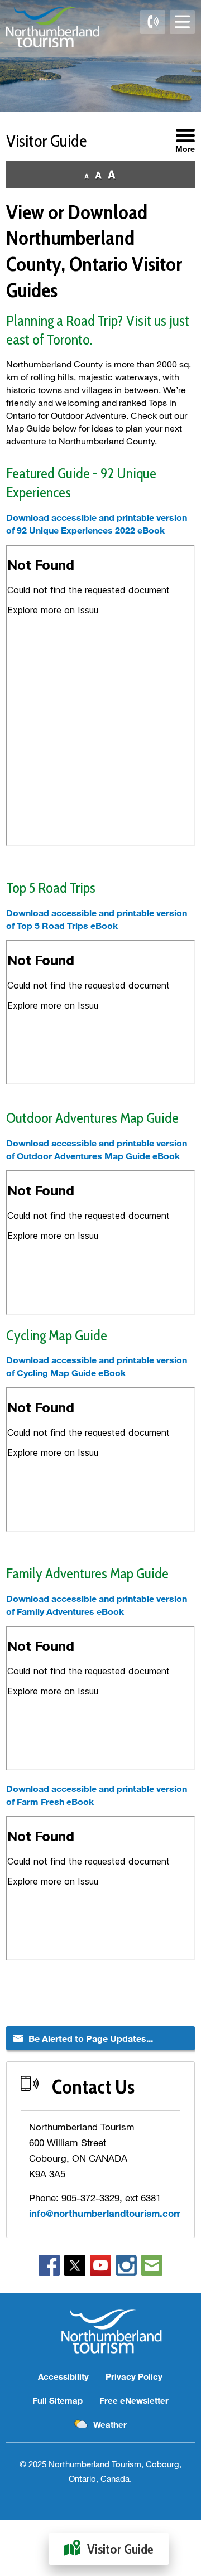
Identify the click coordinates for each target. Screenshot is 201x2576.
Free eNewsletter (134, 2400)
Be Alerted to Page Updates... (91, 2038)
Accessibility (63, 2376)
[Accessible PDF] (7, 855)
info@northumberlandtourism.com (106, 2213)
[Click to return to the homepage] (53, 27)
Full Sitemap (58, 2400)
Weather (110, 2424)
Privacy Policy (134, 2376)
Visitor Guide (120, 2549)
